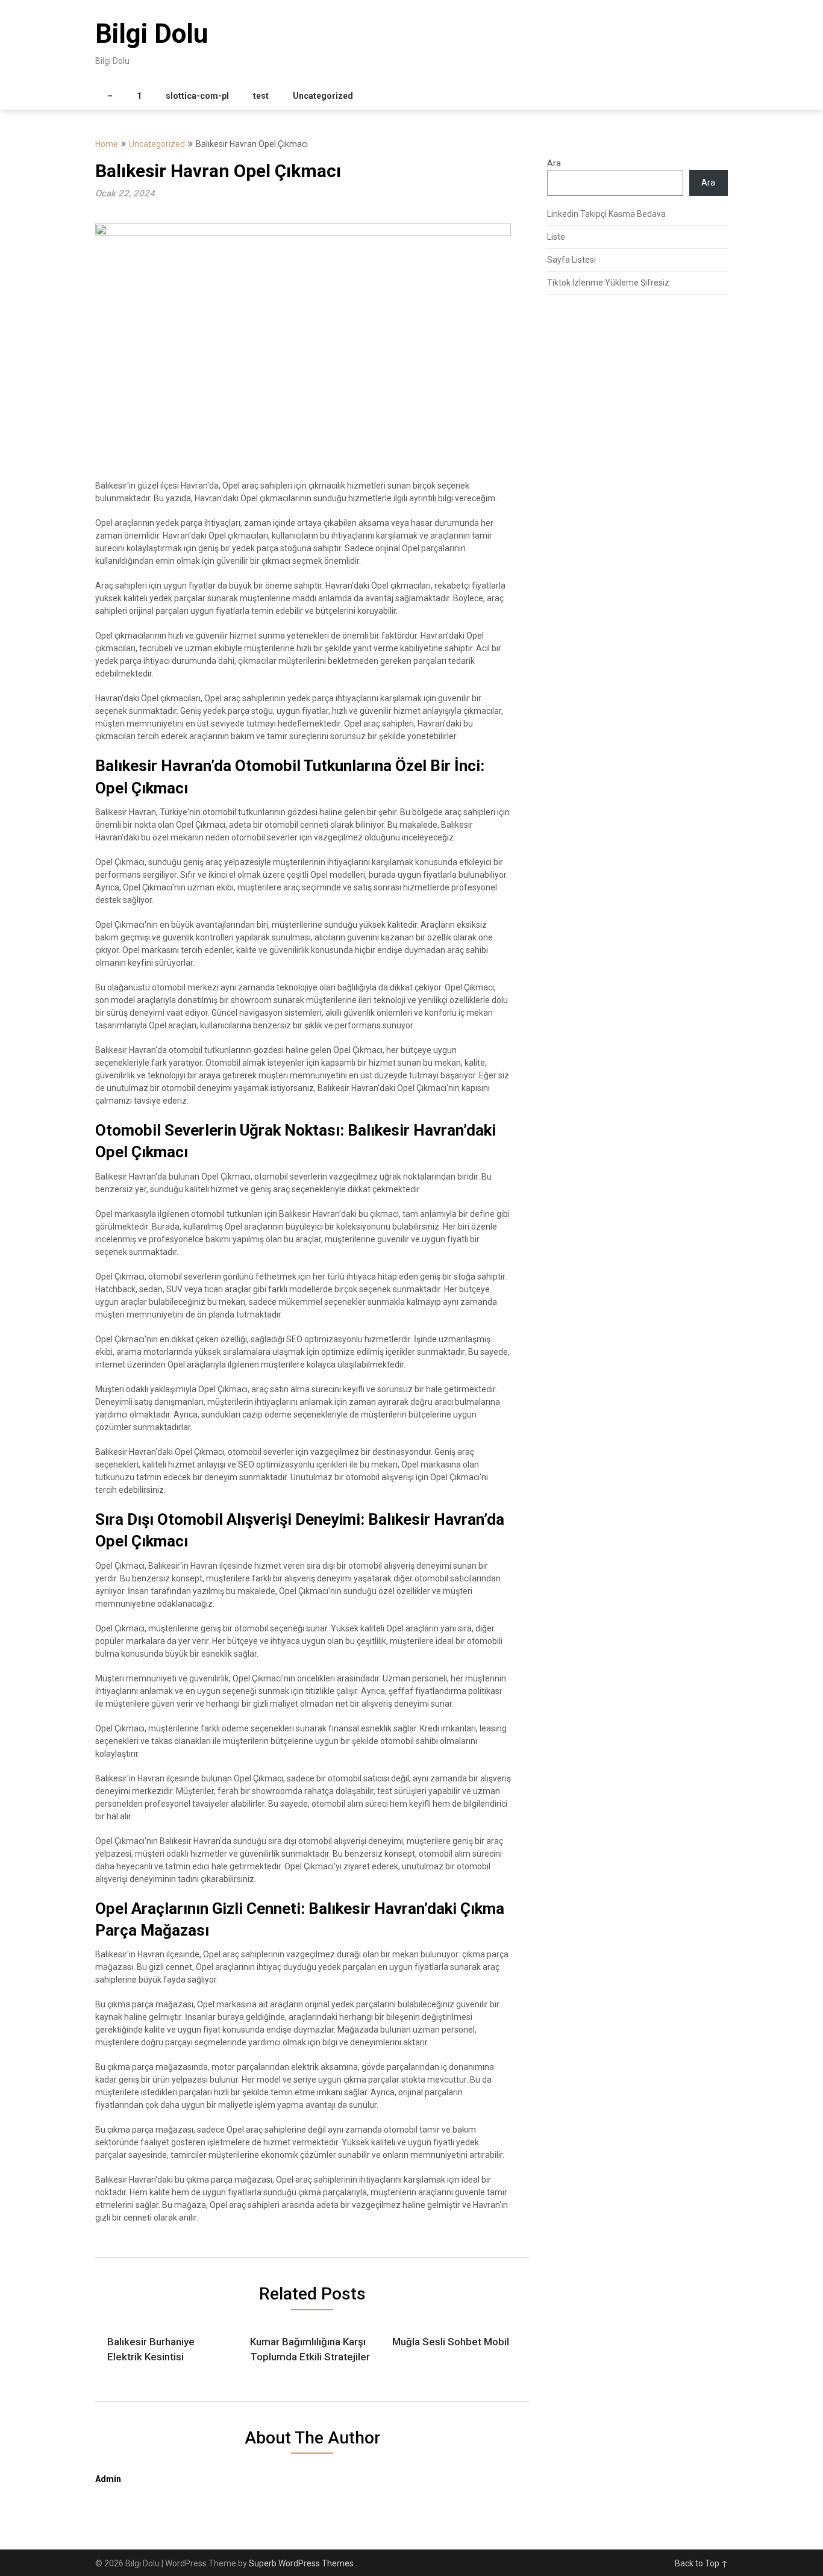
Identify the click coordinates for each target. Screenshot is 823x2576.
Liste (556, 237)
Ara (554, 163)
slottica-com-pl (197, 96)
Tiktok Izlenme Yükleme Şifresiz (608, 283)
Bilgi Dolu (152, 34)
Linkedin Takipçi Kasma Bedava (606, 214)
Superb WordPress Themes (301, 2563)
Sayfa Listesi (571, 260)
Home (107, 144)
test (261, 96)
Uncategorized (323, 96)
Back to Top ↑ (701, 2563)
